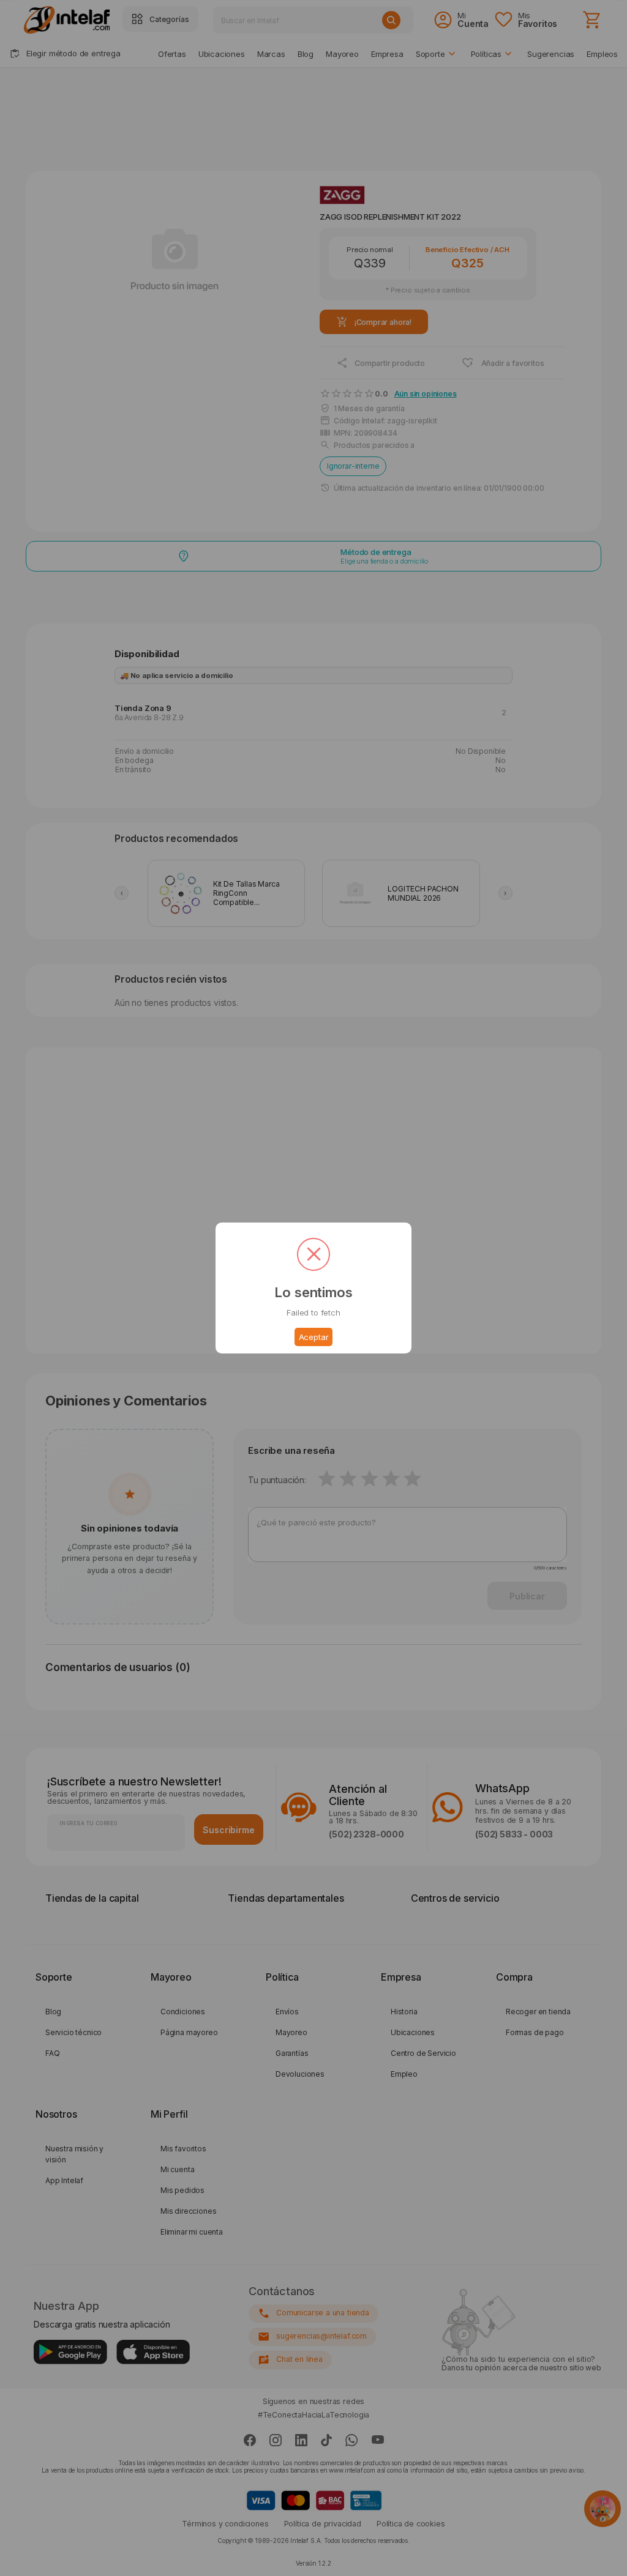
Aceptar (314, 1337)
